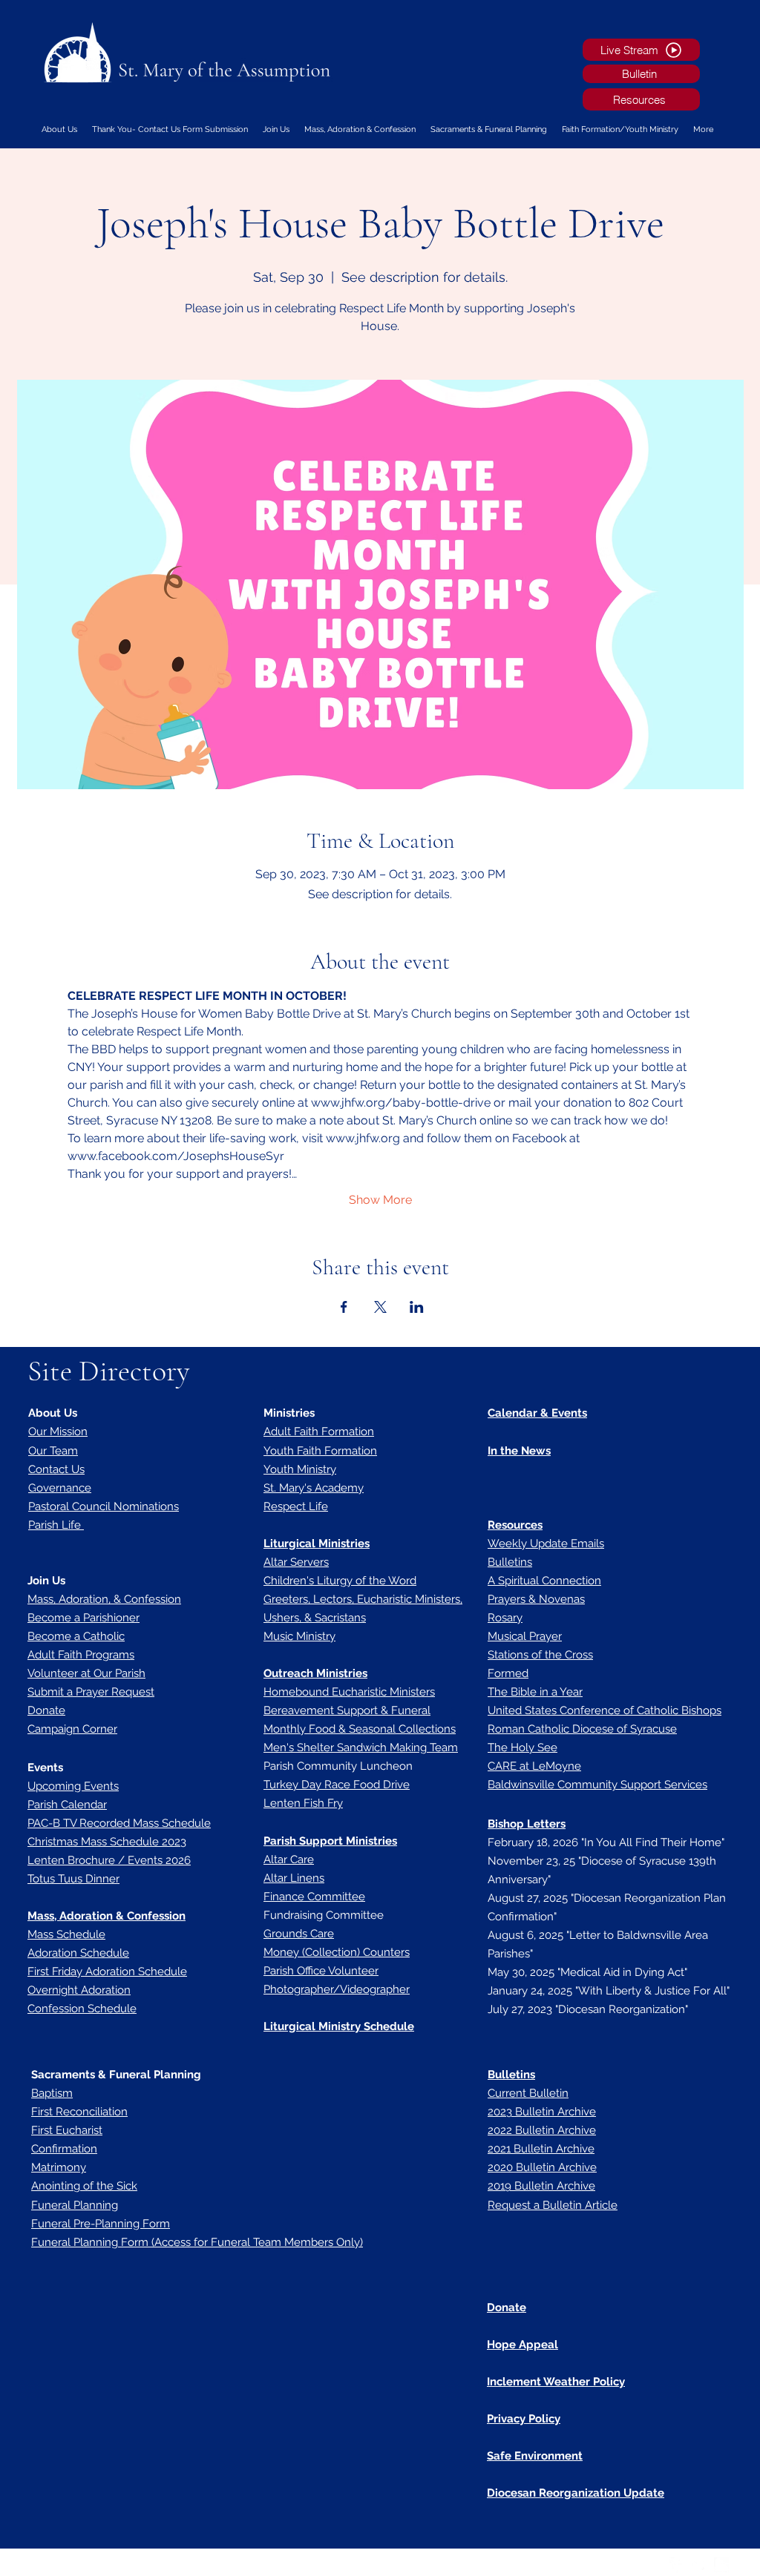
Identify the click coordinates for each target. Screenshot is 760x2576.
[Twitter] (699, 2565)
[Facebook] (677, 2565)
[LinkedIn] (721, 2565)
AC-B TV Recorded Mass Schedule (122, 1823)
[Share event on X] (380, 1307)
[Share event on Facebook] (344, 1307)
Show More (380, 1200)
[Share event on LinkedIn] (417, 1307)
